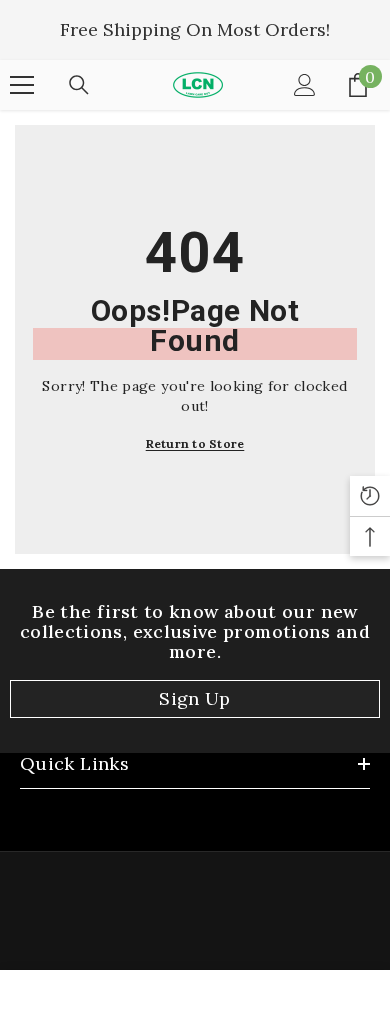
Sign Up (195, 698)
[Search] (79, 85)
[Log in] (305, 85)
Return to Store (195, 443)
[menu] (22, 85)
